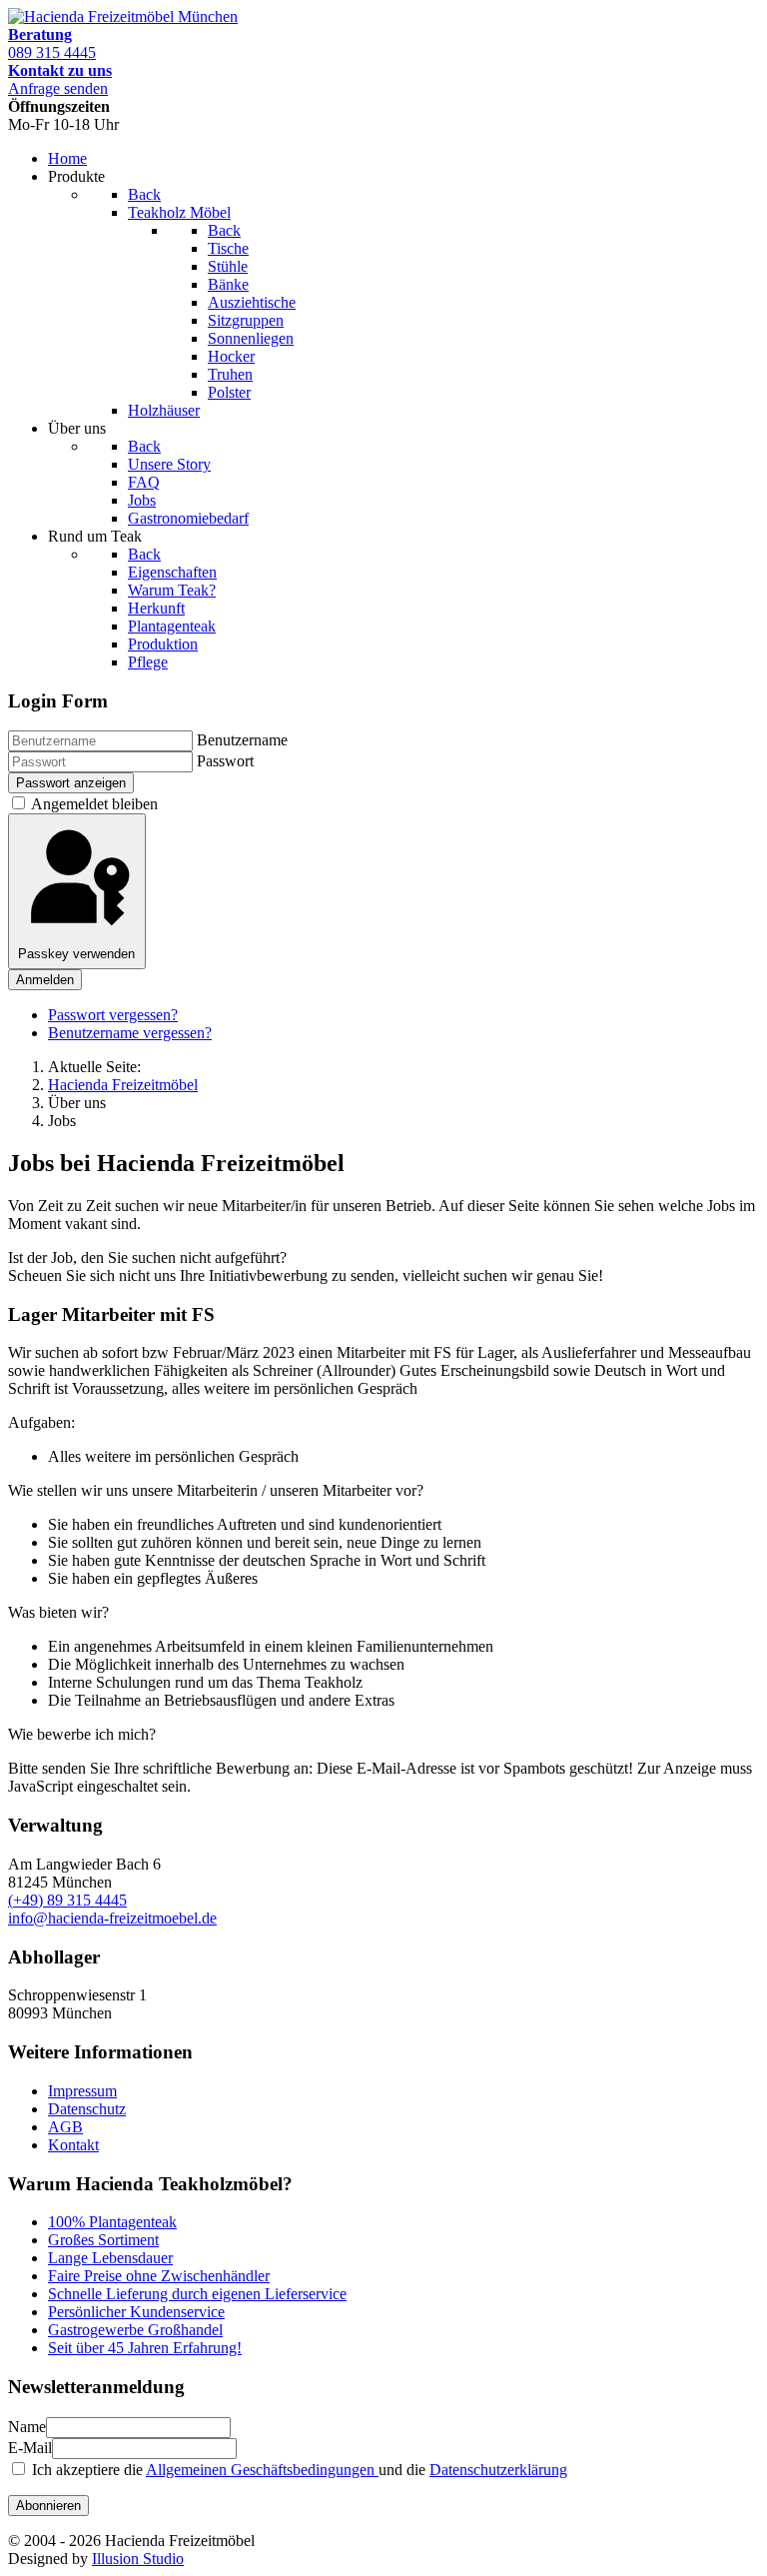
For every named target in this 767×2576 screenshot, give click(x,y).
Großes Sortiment (103, 2240)
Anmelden (45, 980)
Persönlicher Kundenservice (136, 2312)
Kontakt (73, 2145)
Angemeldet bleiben (93, 804)
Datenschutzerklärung (498, 2470)
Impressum (82, 2091)
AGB (65, 2127)
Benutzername (242, 740)
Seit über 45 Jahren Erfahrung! (145, 2348)
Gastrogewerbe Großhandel (135, 2330)
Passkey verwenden (76, 954)
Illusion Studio (138, 2559)
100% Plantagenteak (112, 2222)
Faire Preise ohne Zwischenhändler (159, 2276)
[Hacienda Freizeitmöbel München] (123, 16)
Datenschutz (87, 2109)
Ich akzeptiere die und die (298, 2470)
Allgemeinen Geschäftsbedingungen (262, 2470)
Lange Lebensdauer (110, 2258)
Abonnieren (48, 2506)
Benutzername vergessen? (130, 1033)
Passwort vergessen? (113, 1015)
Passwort (225, 761)
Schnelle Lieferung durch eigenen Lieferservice (197, 2294)
